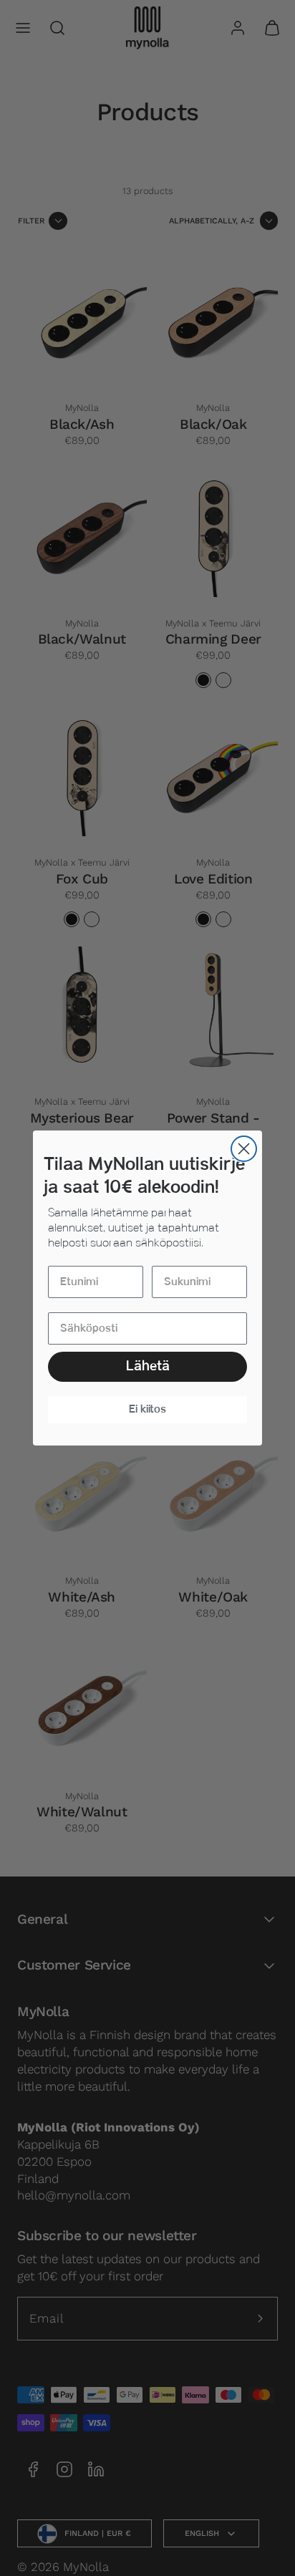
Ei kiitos (147, 1409)
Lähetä (148, 1366)
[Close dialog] (244, 1149)
